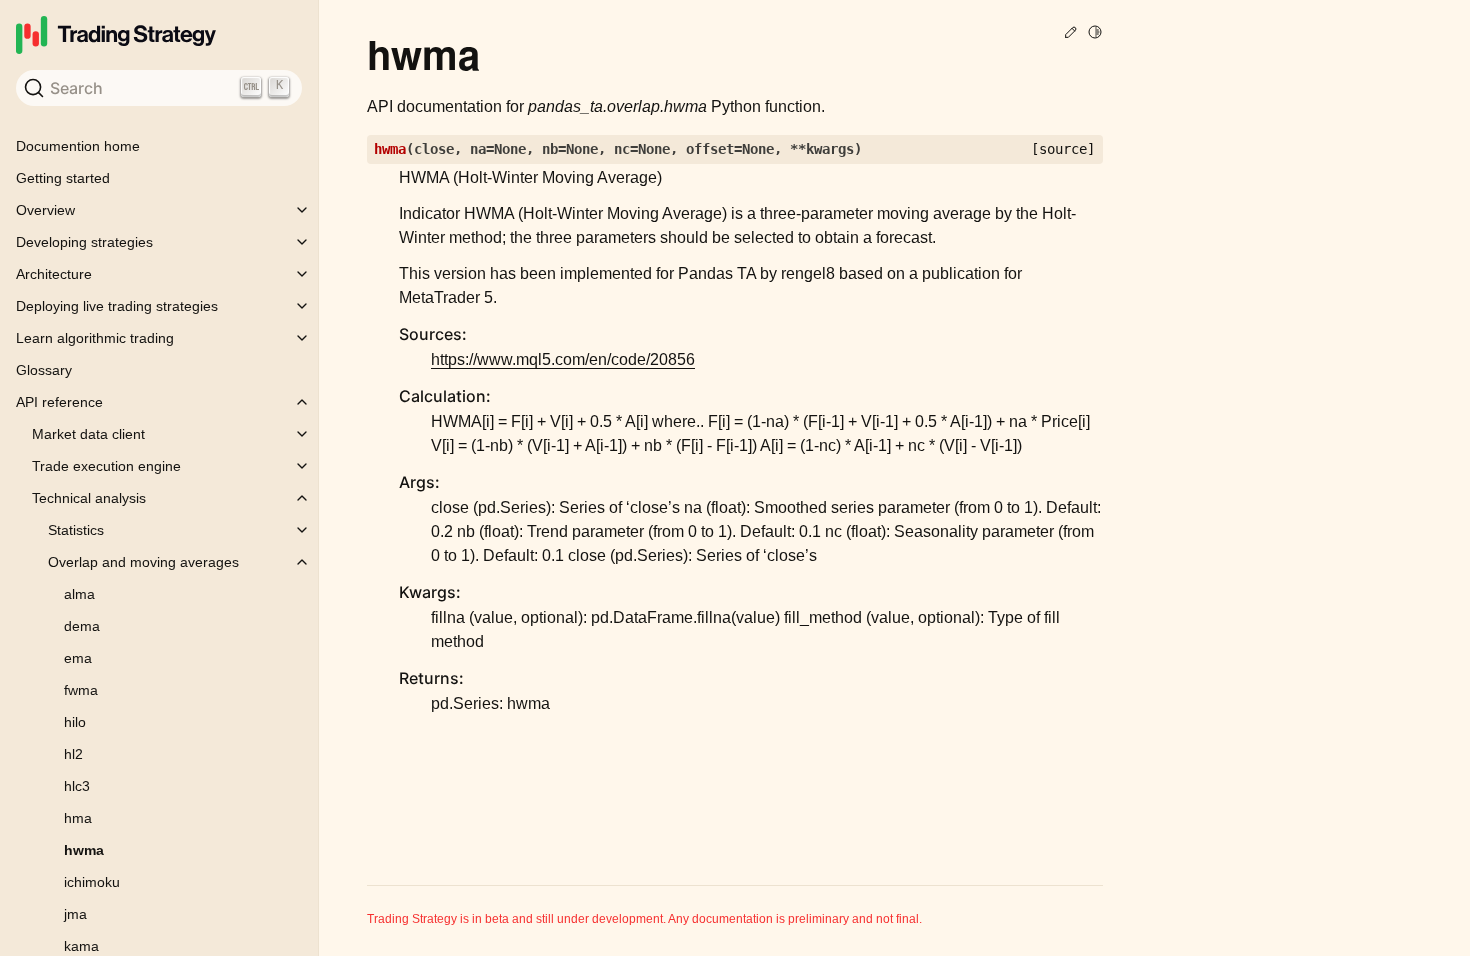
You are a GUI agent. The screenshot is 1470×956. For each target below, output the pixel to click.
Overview (45, 210)
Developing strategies (84, 242)
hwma (84, 850)
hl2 (73, 754)
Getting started (63, 178)
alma (79, 594)
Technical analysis (89, 498)
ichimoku (92, 882)
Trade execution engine (106, 466)
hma (78, 818)
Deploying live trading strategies (117, 306)
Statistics (76, 530)
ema (78, 658)
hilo (75, 722)
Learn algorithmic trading (95, 338)
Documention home (78, 146)
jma (75, 914)
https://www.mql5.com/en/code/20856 (563, 359)
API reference (59, 402)
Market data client (88, 434)
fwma (81, 690)
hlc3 (77, 786)
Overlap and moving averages (143, 562)
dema (82, 626)
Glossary (44, 370)
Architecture (54, 274)
